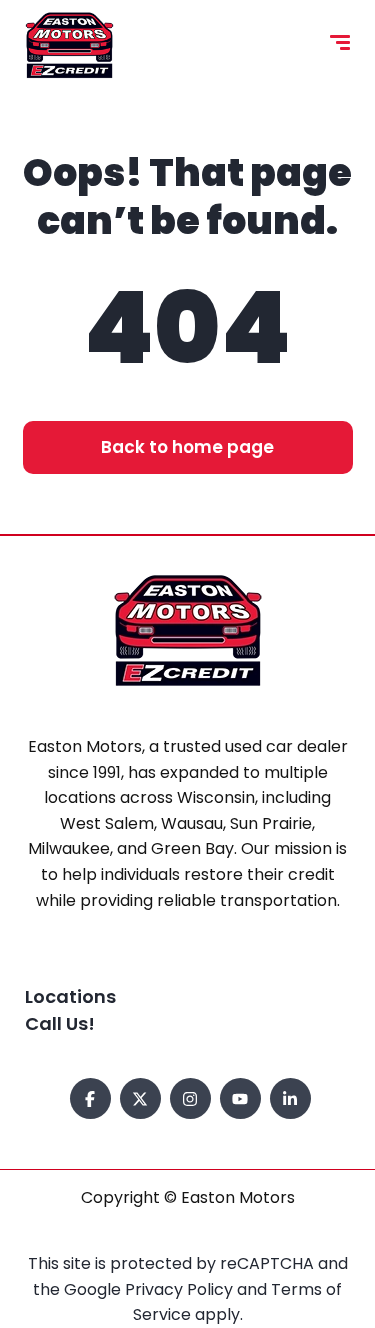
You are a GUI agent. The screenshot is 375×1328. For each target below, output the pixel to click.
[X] (140, 1098)
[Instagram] (190, 1098)
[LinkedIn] (290, 1098)
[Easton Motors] (69, 45)
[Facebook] (90, 1098)
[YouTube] (240, 1098)
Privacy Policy (181, 1289)
